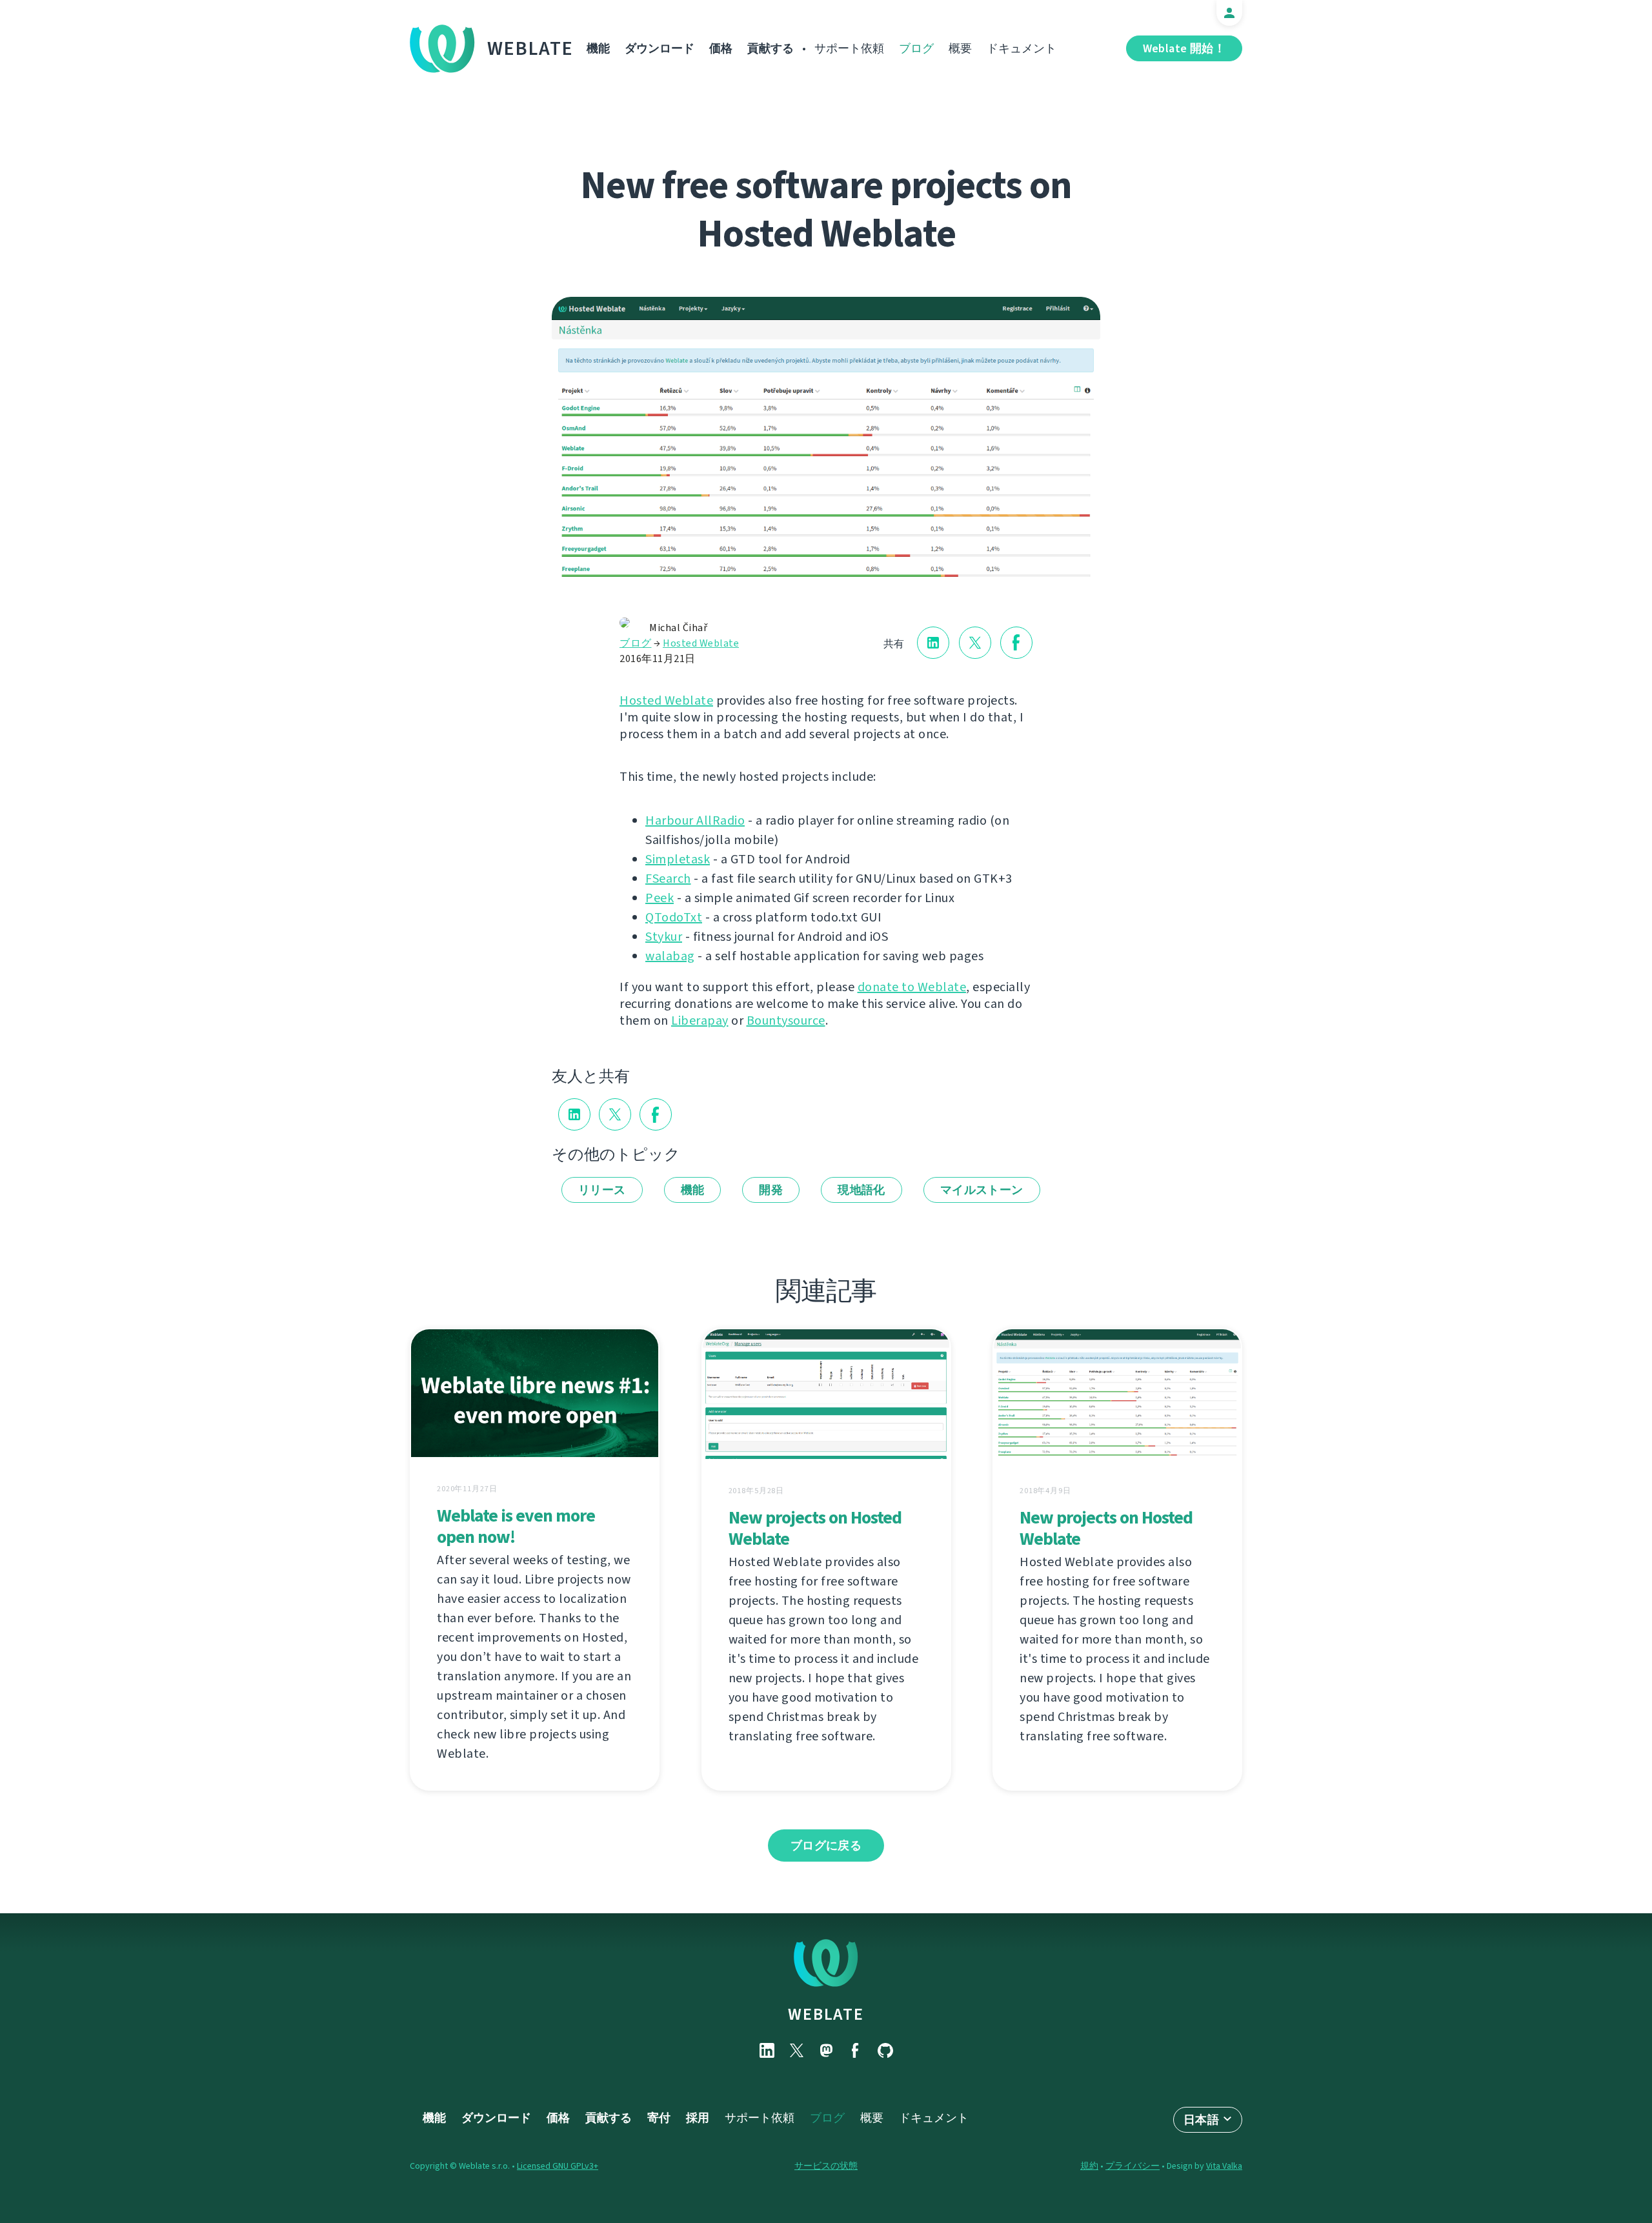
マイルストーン (982, 1190)
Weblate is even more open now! (516, 1526)
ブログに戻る (826, 1846)
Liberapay (700, 1021)
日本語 (1201, 2120)
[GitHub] (885, 2050)
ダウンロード (660, 48)
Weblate (530, 48)
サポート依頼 (849, 48)
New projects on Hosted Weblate (815, 1528)
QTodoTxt (674, 917)
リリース (602, 1190)
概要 (960, 48)
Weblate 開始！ (1184, 48)
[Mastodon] (826, 2050)
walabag (670, 956)
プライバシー (1133, 2166)
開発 (771, 1190)
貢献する (771, 48)
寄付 (659, 2118)
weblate (826, 2014)
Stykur (664, 937)
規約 (1089, 2166)
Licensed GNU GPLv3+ (558, 2166)
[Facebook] (856, 2050)
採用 (698, 2118)
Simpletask (678, 859)
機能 (598, 48)
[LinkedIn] (767, 2050)
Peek (660, 898)
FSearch (668, 879)
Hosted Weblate (701, 643)
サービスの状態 (826, 2166)
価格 (721, 48)
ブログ (916, 48)
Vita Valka (1224, 2166)
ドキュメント (1022, 48)
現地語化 (861, 1190)
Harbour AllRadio (695, 820)
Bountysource (786, 1021)
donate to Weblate (912, 987)
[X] (796, 2050)
